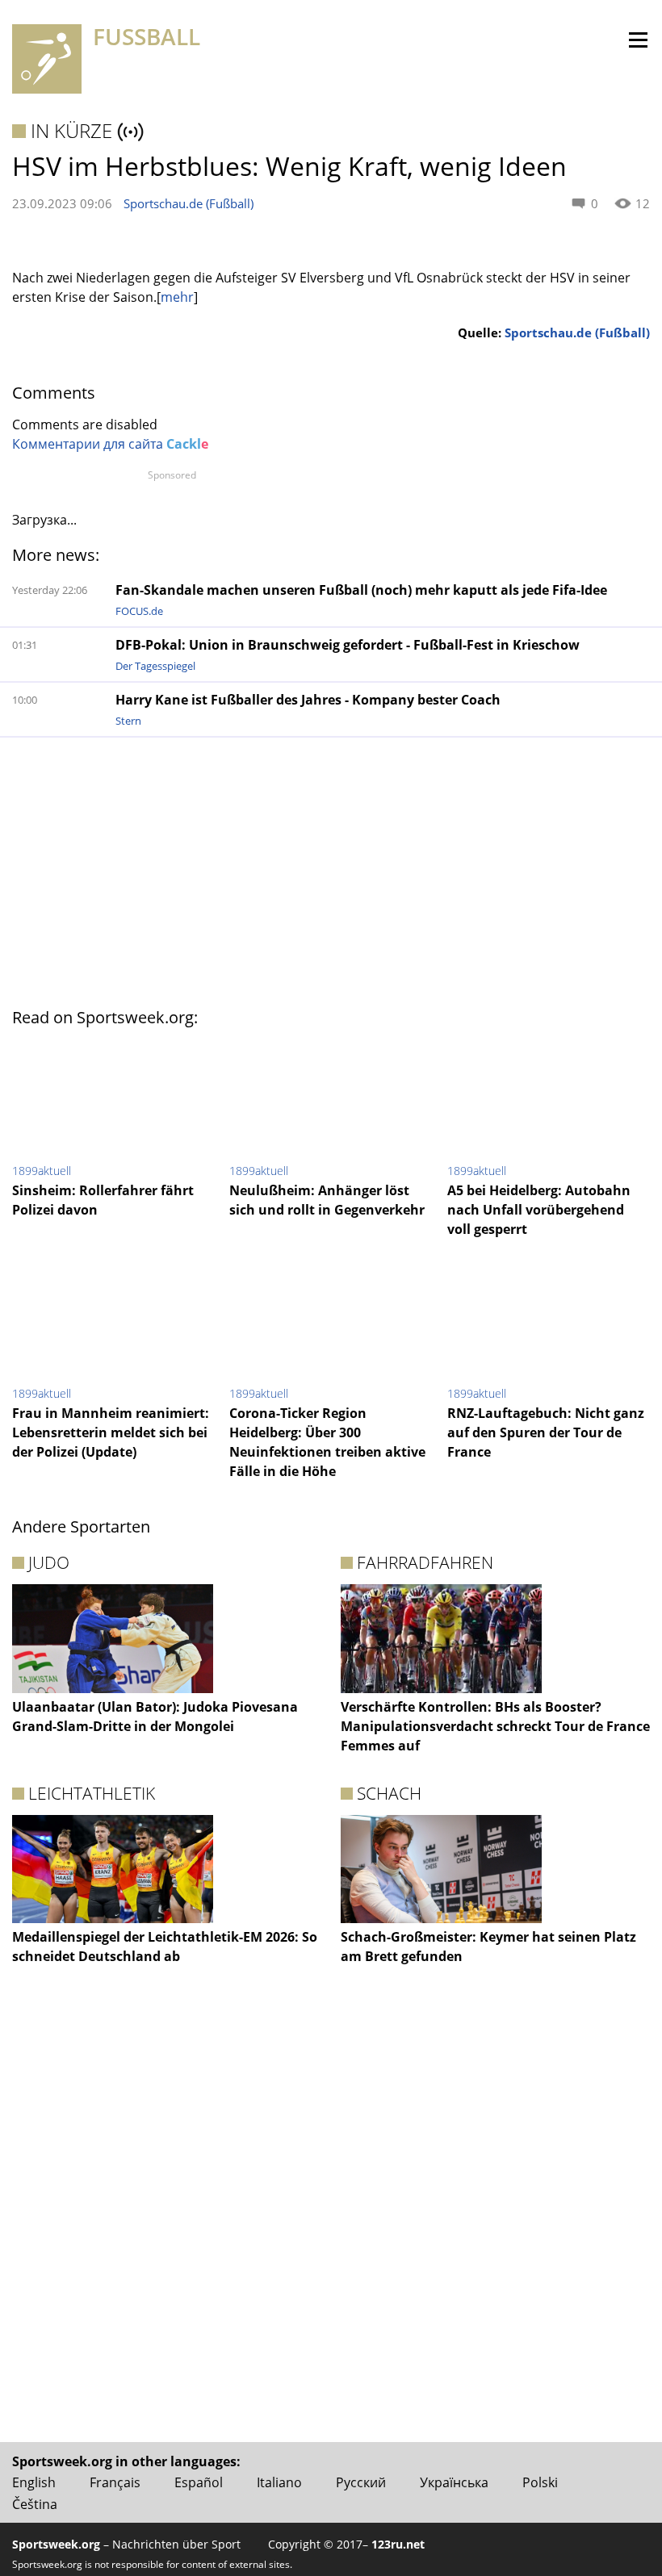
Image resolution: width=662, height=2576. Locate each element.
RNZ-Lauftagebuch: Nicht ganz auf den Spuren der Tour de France (546, 1432)
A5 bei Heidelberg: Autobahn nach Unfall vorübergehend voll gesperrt (539, 1210)
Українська (454, 2482)
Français (115, 2482)
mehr (177, 297)
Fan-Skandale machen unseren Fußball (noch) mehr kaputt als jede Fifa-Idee (361, 590)
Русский (361, 2482)
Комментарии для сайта (110, 444)
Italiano (279, 2482)
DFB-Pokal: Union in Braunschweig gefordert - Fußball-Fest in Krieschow (348, 645)
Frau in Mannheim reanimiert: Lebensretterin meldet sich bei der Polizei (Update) (111, 1432)
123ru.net (398, 2544)
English (34, 2482)
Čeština (35, 2504)
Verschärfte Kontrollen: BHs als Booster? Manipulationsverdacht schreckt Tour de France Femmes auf (495, 1726)
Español (199, 2482)
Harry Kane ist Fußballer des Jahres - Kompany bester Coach (308, 700)
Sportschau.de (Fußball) (189, 203)
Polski (540, 2482)
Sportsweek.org (56, 2544)
